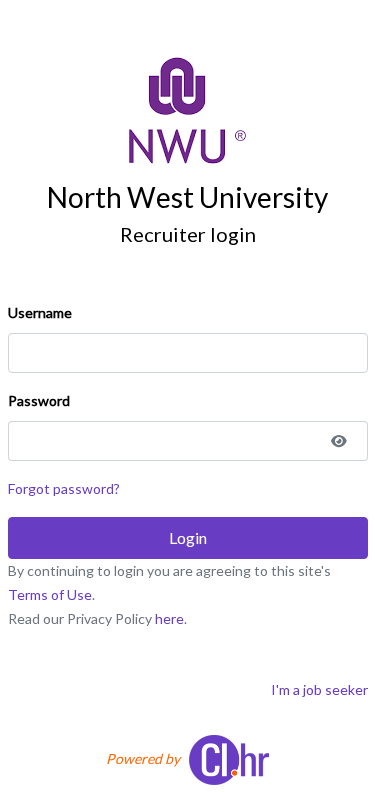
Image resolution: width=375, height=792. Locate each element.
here (169, 618)
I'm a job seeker (319, 689)
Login (188, 537)
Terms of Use (50, 594)
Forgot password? (64, 488)
